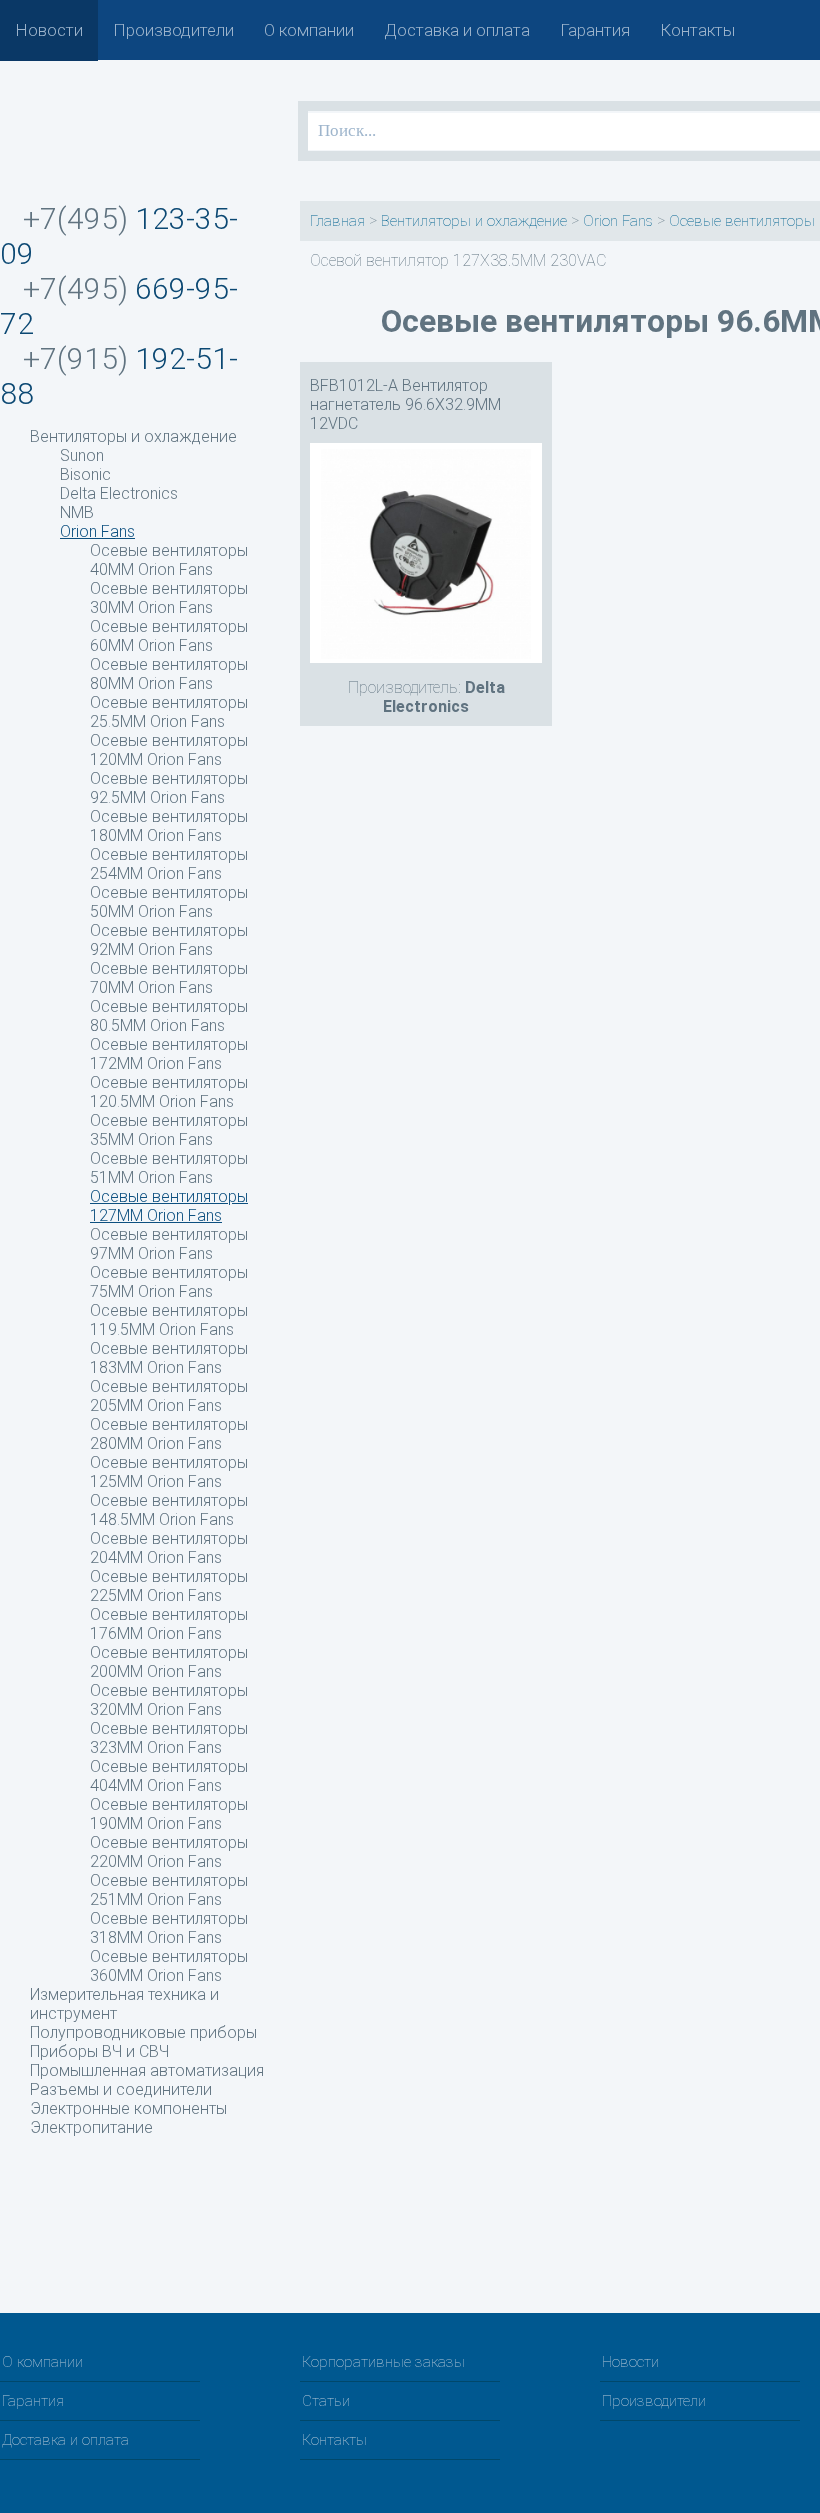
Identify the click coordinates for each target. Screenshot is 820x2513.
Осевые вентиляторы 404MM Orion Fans (169, 1776)
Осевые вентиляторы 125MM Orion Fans (169, 1472)
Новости (49, 30)
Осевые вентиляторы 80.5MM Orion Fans (169, 1016)
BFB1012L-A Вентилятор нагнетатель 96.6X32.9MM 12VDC (405, 404)
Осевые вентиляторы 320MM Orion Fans (169, 1700)
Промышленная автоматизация (147, 2070)
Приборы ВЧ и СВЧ (99, 2051)
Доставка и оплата (457, 30)
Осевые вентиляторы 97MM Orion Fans (169, 1244)
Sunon (82, 455)
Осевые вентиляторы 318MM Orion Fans (169, 1928)
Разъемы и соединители (121, 2089)
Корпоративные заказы (383, 2362)
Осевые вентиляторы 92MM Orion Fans (169, 940)
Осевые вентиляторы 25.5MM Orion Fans (169, 712)
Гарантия (595, 30)
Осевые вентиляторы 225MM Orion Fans (169, 1586)
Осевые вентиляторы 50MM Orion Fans (169, 902)
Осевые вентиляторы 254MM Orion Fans (169, 864)
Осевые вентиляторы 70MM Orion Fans (169, 978)
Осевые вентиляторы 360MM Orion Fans (169, 1966)
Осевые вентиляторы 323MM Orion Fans (169, 1738)
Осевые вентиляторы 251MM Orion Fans (169, 1890)
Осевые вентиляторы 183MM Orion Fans (169, 1358)
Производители (173, 30)
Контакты (697, 30)
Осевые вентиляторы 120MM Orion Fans (169, 750)
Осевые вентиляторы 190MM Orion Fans (169, 1814)
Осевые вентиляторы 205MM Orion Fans (169, 1396)
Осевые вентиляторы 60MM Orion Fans (169, 636)
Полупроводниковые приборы (143, 2032)
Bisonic (85, 474)
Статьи (326, 2401)
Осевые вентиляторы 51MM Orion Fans (169, 1168)
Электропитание (91, 2127)
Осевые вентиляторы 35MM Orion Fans (169, 1130)
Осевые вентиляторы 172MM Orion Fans (169, 1054)
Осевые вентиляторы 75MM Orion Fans (169, 1282)
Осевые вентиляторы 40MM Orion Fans (169, 560)
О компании (309, 30)
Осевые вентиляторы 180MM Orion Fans (169, 826)
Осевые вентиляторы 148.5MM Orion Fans (169, 1510)
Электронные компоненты (128, 2108)
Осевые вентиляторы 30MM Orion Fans (169, 598)
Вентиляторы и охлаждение (133, 436)
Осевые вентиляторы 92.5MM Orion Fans (169, 788)
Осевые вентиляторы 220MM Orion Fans (169, 1852)
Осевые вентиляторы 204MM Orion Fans (169, 1548)
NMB (77, 512)
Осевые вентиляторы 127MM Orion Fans (169, 1206)
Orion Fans (97, 531)
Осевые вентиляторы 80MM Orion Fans (169, 674)
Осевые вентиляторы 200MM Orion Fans (169, 1662)
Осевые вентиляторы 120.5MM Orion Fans (169, 1092)
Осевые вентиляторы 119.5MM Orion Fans (169, 1320)
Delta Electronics (119, 493)
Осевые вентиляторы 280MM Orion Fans (169, 1434)
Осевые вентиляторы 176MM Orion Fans (169, 1624)
